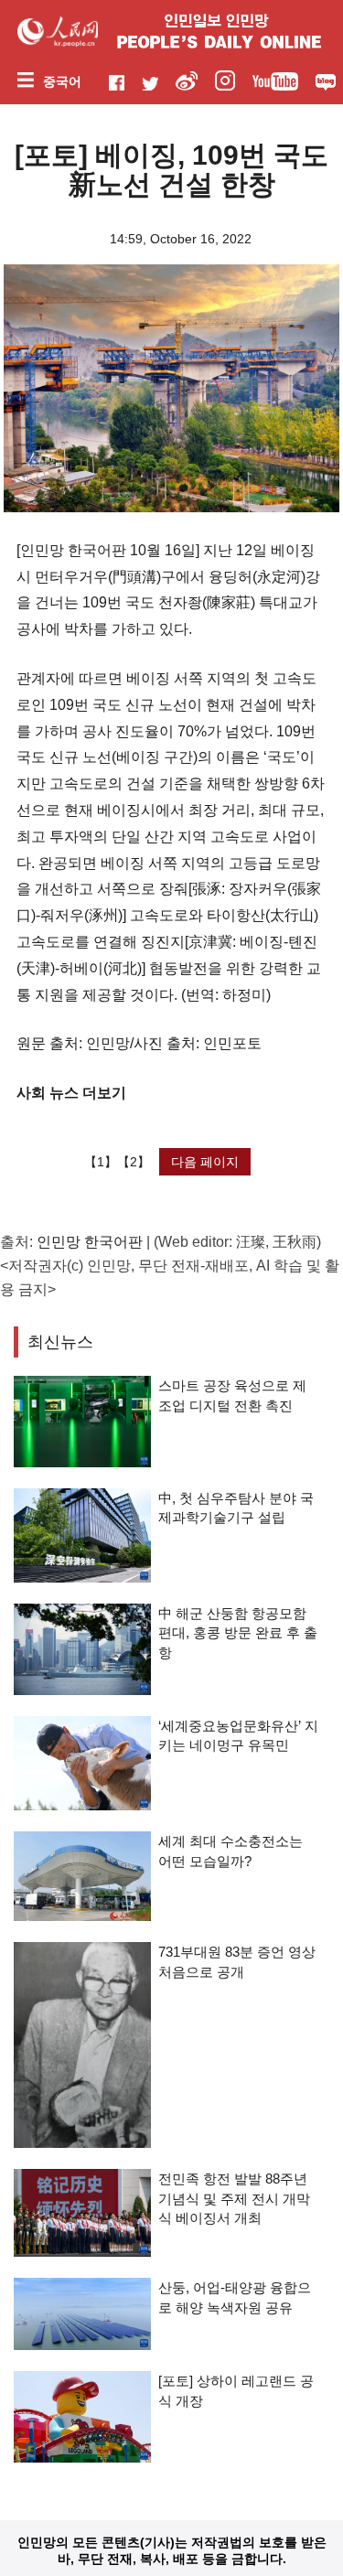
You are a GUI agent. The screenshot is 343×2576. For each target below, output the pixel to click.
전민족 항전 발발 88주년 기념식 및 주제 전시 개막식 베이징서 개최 (234, 2198)
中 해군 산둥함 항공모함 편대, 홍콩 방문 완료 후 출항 (238, 1633)
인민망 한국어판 (90, 1242)
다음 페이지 (205, 1162)
